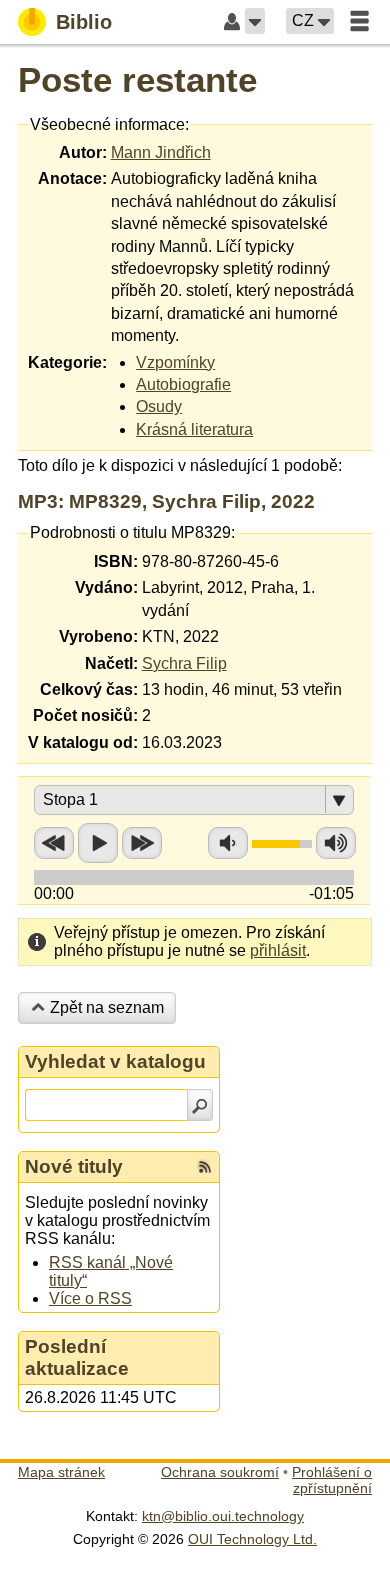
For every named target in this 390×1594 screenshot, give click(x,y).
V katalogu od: (83, 742)
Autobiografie (183, 384)
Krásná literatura (194, 429)
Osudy (159, 406)
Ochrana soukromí (220, 1472)
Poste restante (137, 79)
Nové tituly (74, 1166)
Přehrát (98, 843)
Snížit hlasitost (228, 843)
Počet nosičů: (85, 715)
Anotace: (72, 178)
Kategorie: (67, 362)
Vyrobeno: (98, 636)
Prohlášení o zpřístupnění (332, 1480)
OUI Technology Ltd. (252, 1539)
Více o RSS (90, 1298)
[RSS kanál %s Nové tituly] (205, 1167)
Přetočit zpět (54, 843)
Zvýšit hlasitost (336, 843)
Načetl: (111, 663)
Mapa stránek (61, 1472)
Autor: (83, 152)
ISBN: (116, 561)
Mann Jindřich (161, 152)
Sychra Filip (184, 663)
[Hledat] (200, 1105)
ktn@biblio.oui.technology (223, 1516)
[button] (255, 21)
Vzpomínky (175, 362)
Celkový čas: (89, 689)
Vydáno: (106, 587)
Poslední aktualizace (77, 1357)
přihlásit (278, 950)
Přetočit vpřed (142, 843)
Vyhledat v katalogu (115, 1061)
